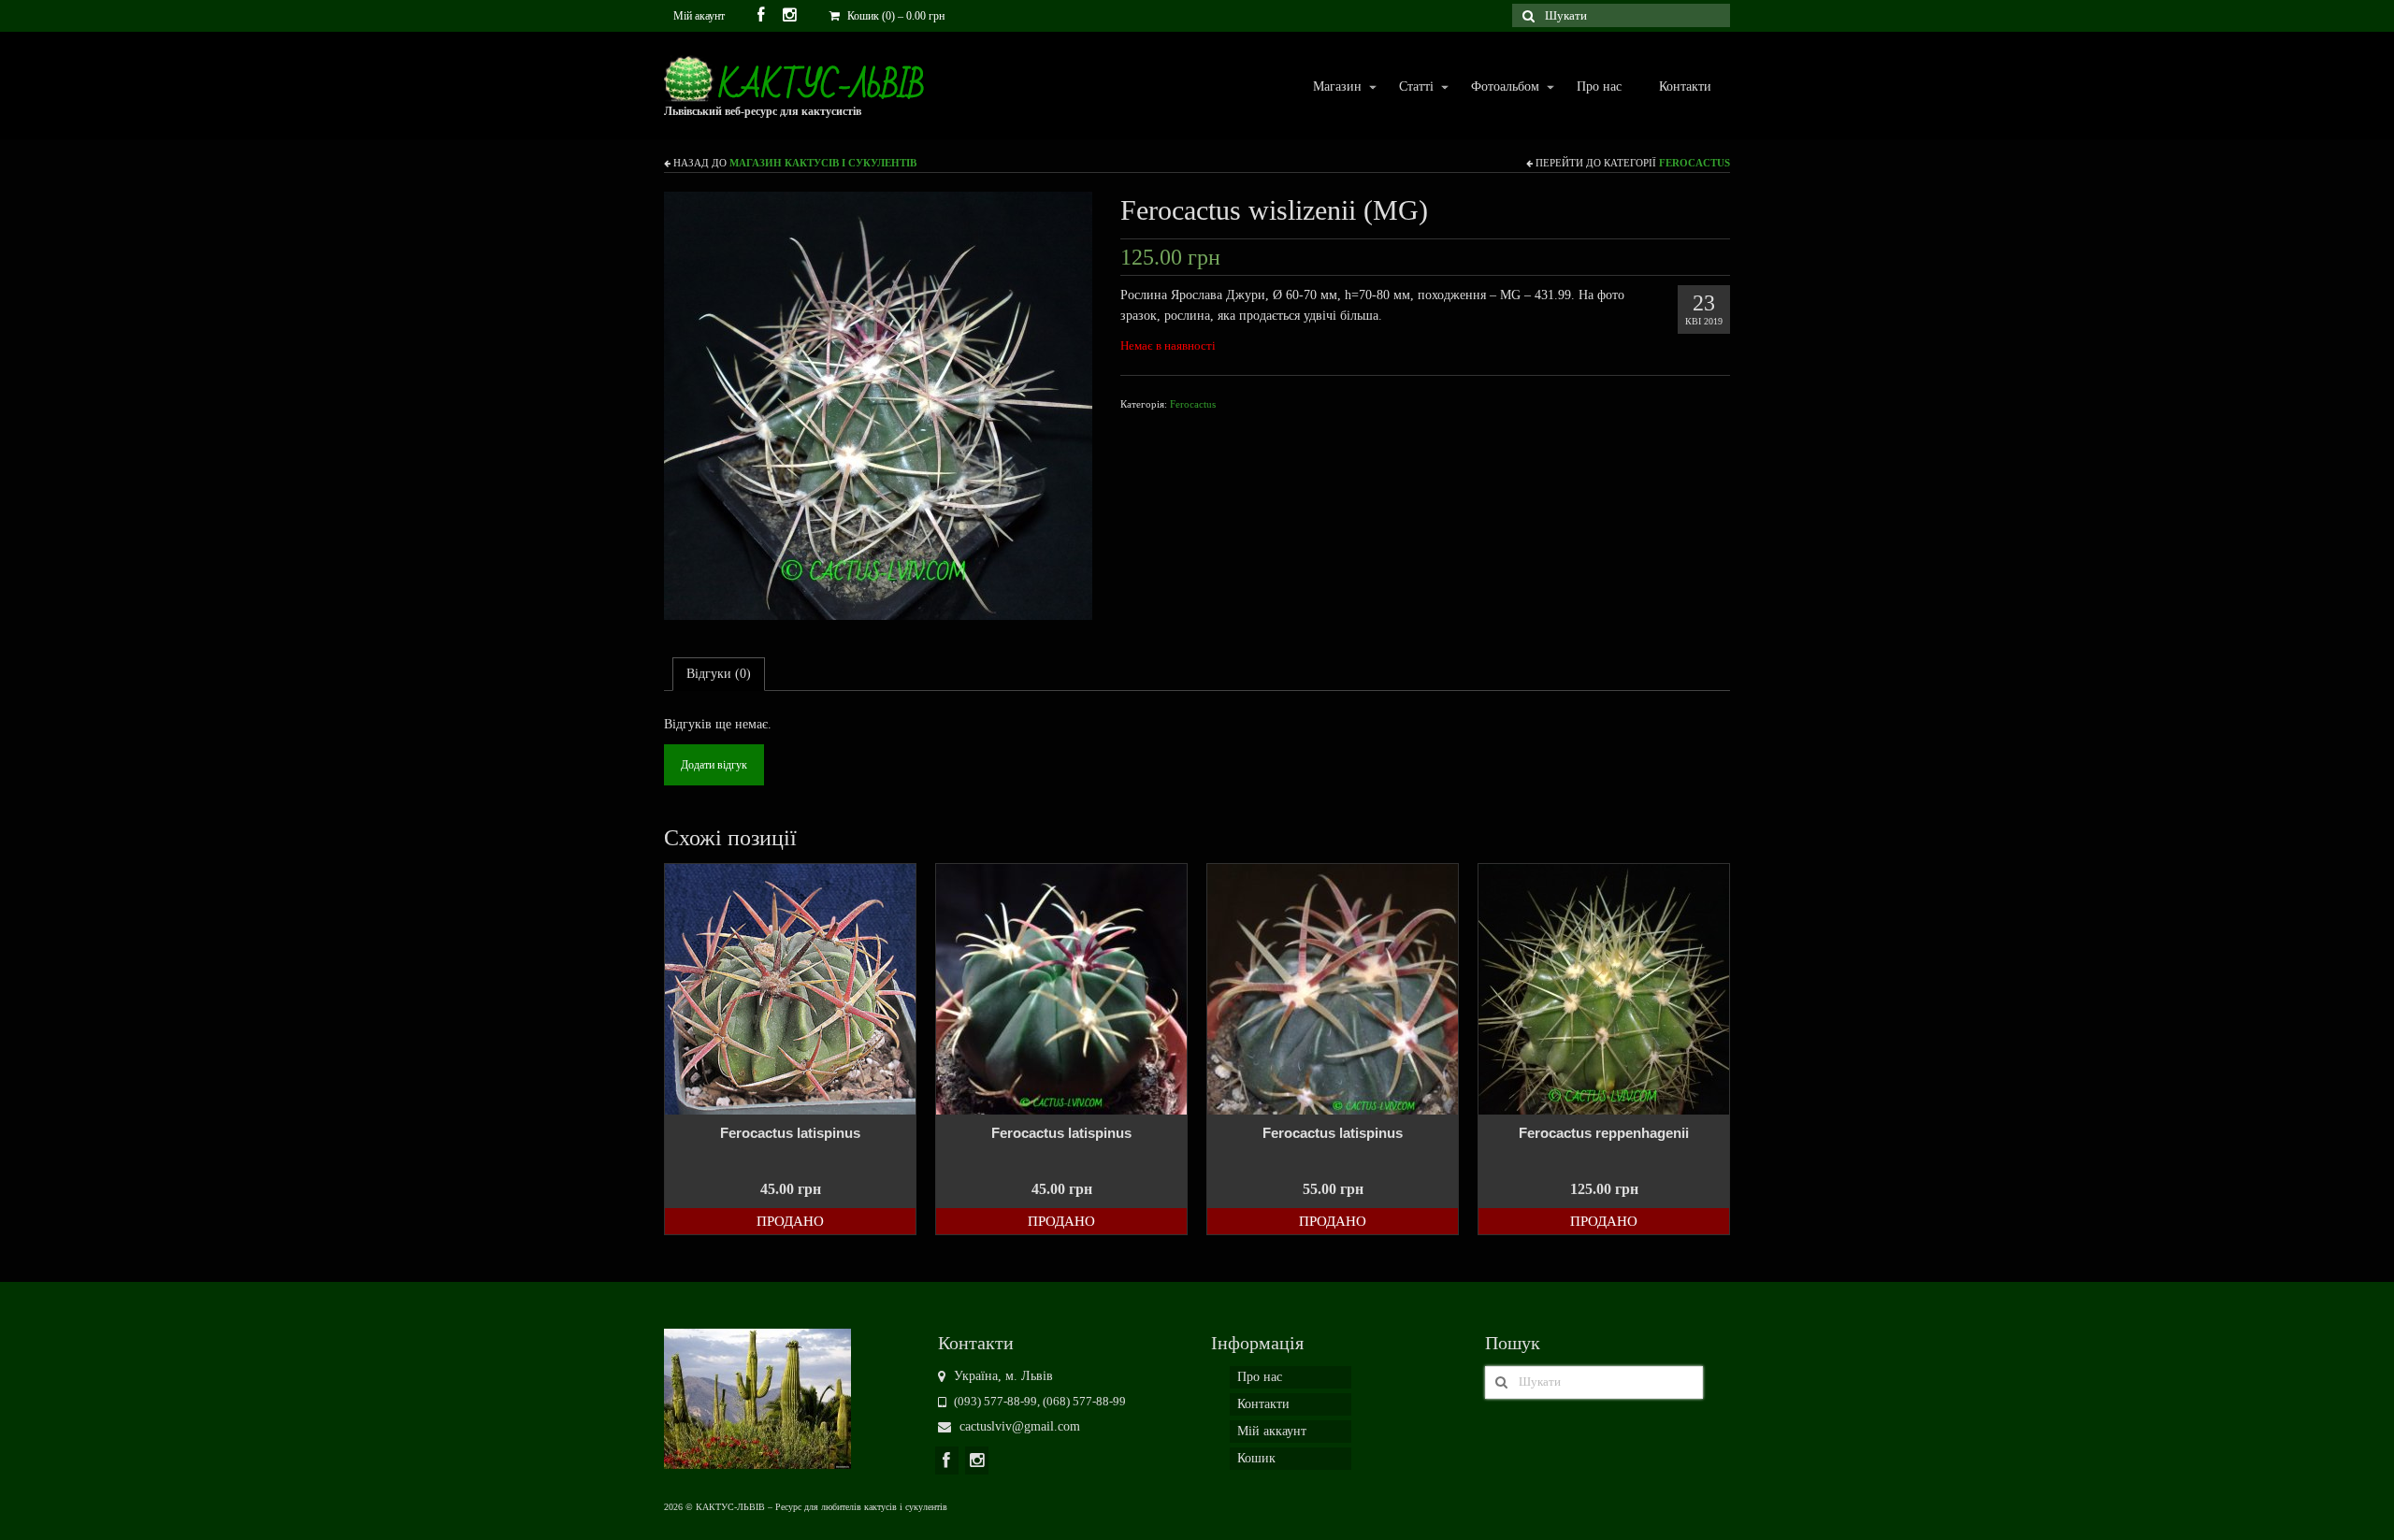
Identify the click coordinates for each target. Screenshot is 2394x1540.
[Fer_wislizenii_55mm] (878, 404)
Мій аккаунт (1272, 1431)
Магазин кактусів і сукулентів (823, 163)
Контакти (1685, 86)
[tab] (719, 674)
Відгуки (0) (719, 674)
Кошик (1256, 1458)
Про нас (1599, 86)
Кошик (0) (894, 16)
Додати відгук (714, 765)
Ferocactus (1695, 163)
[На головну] (757, 1397)
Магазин (1328, 87)
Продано (790, 1221)
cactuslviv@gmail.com (1018, 1426)
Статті (1407, 87)
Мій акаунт (699, 16)
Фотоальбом (1496, 87)
